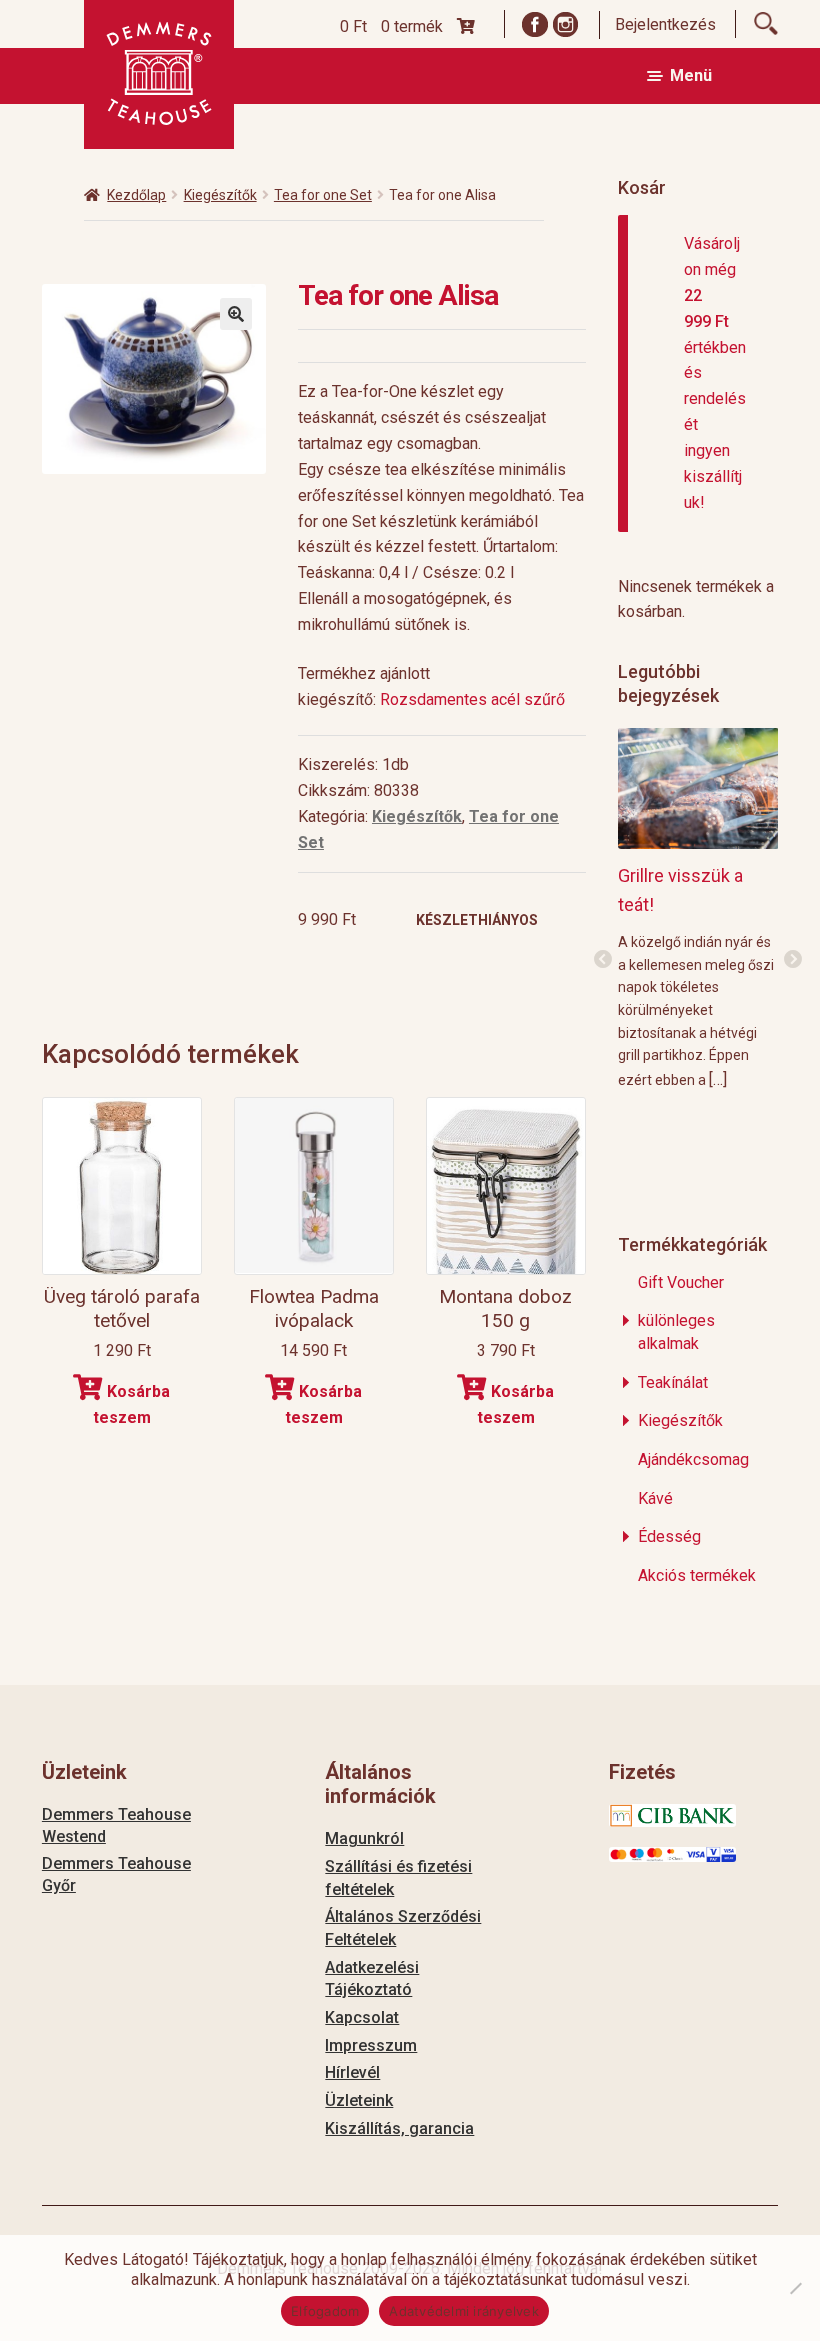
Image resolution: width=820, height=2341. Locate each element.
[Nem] (795, 2288)
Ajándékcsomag (693, 1459)
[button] (236, 314)
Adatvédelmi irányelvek (464, 2311)
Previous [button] (603, 960)
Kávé (655, 1498)
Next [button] (793, 960)
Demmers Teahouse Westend (116, 1825)
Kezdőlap (136, 195)
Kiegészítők (220, 195)
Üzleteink (359, 2100)
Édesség (669, 1536)
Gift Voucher (681, 1282)
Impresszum (371, 2045)
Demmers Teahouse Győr (116, 1874)
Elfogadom (325, 2311)
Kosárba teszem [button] (132, 1404)
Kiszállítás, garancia (399, 2128)
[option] (702, 907)
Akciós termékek (697, 1575)
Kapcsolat (362, 2017)
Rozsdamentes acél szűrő (474, 699)
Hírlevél (352, 2072)
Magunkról (364, 1838)
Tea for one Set (323, 195)
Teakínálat (673, 1382)
